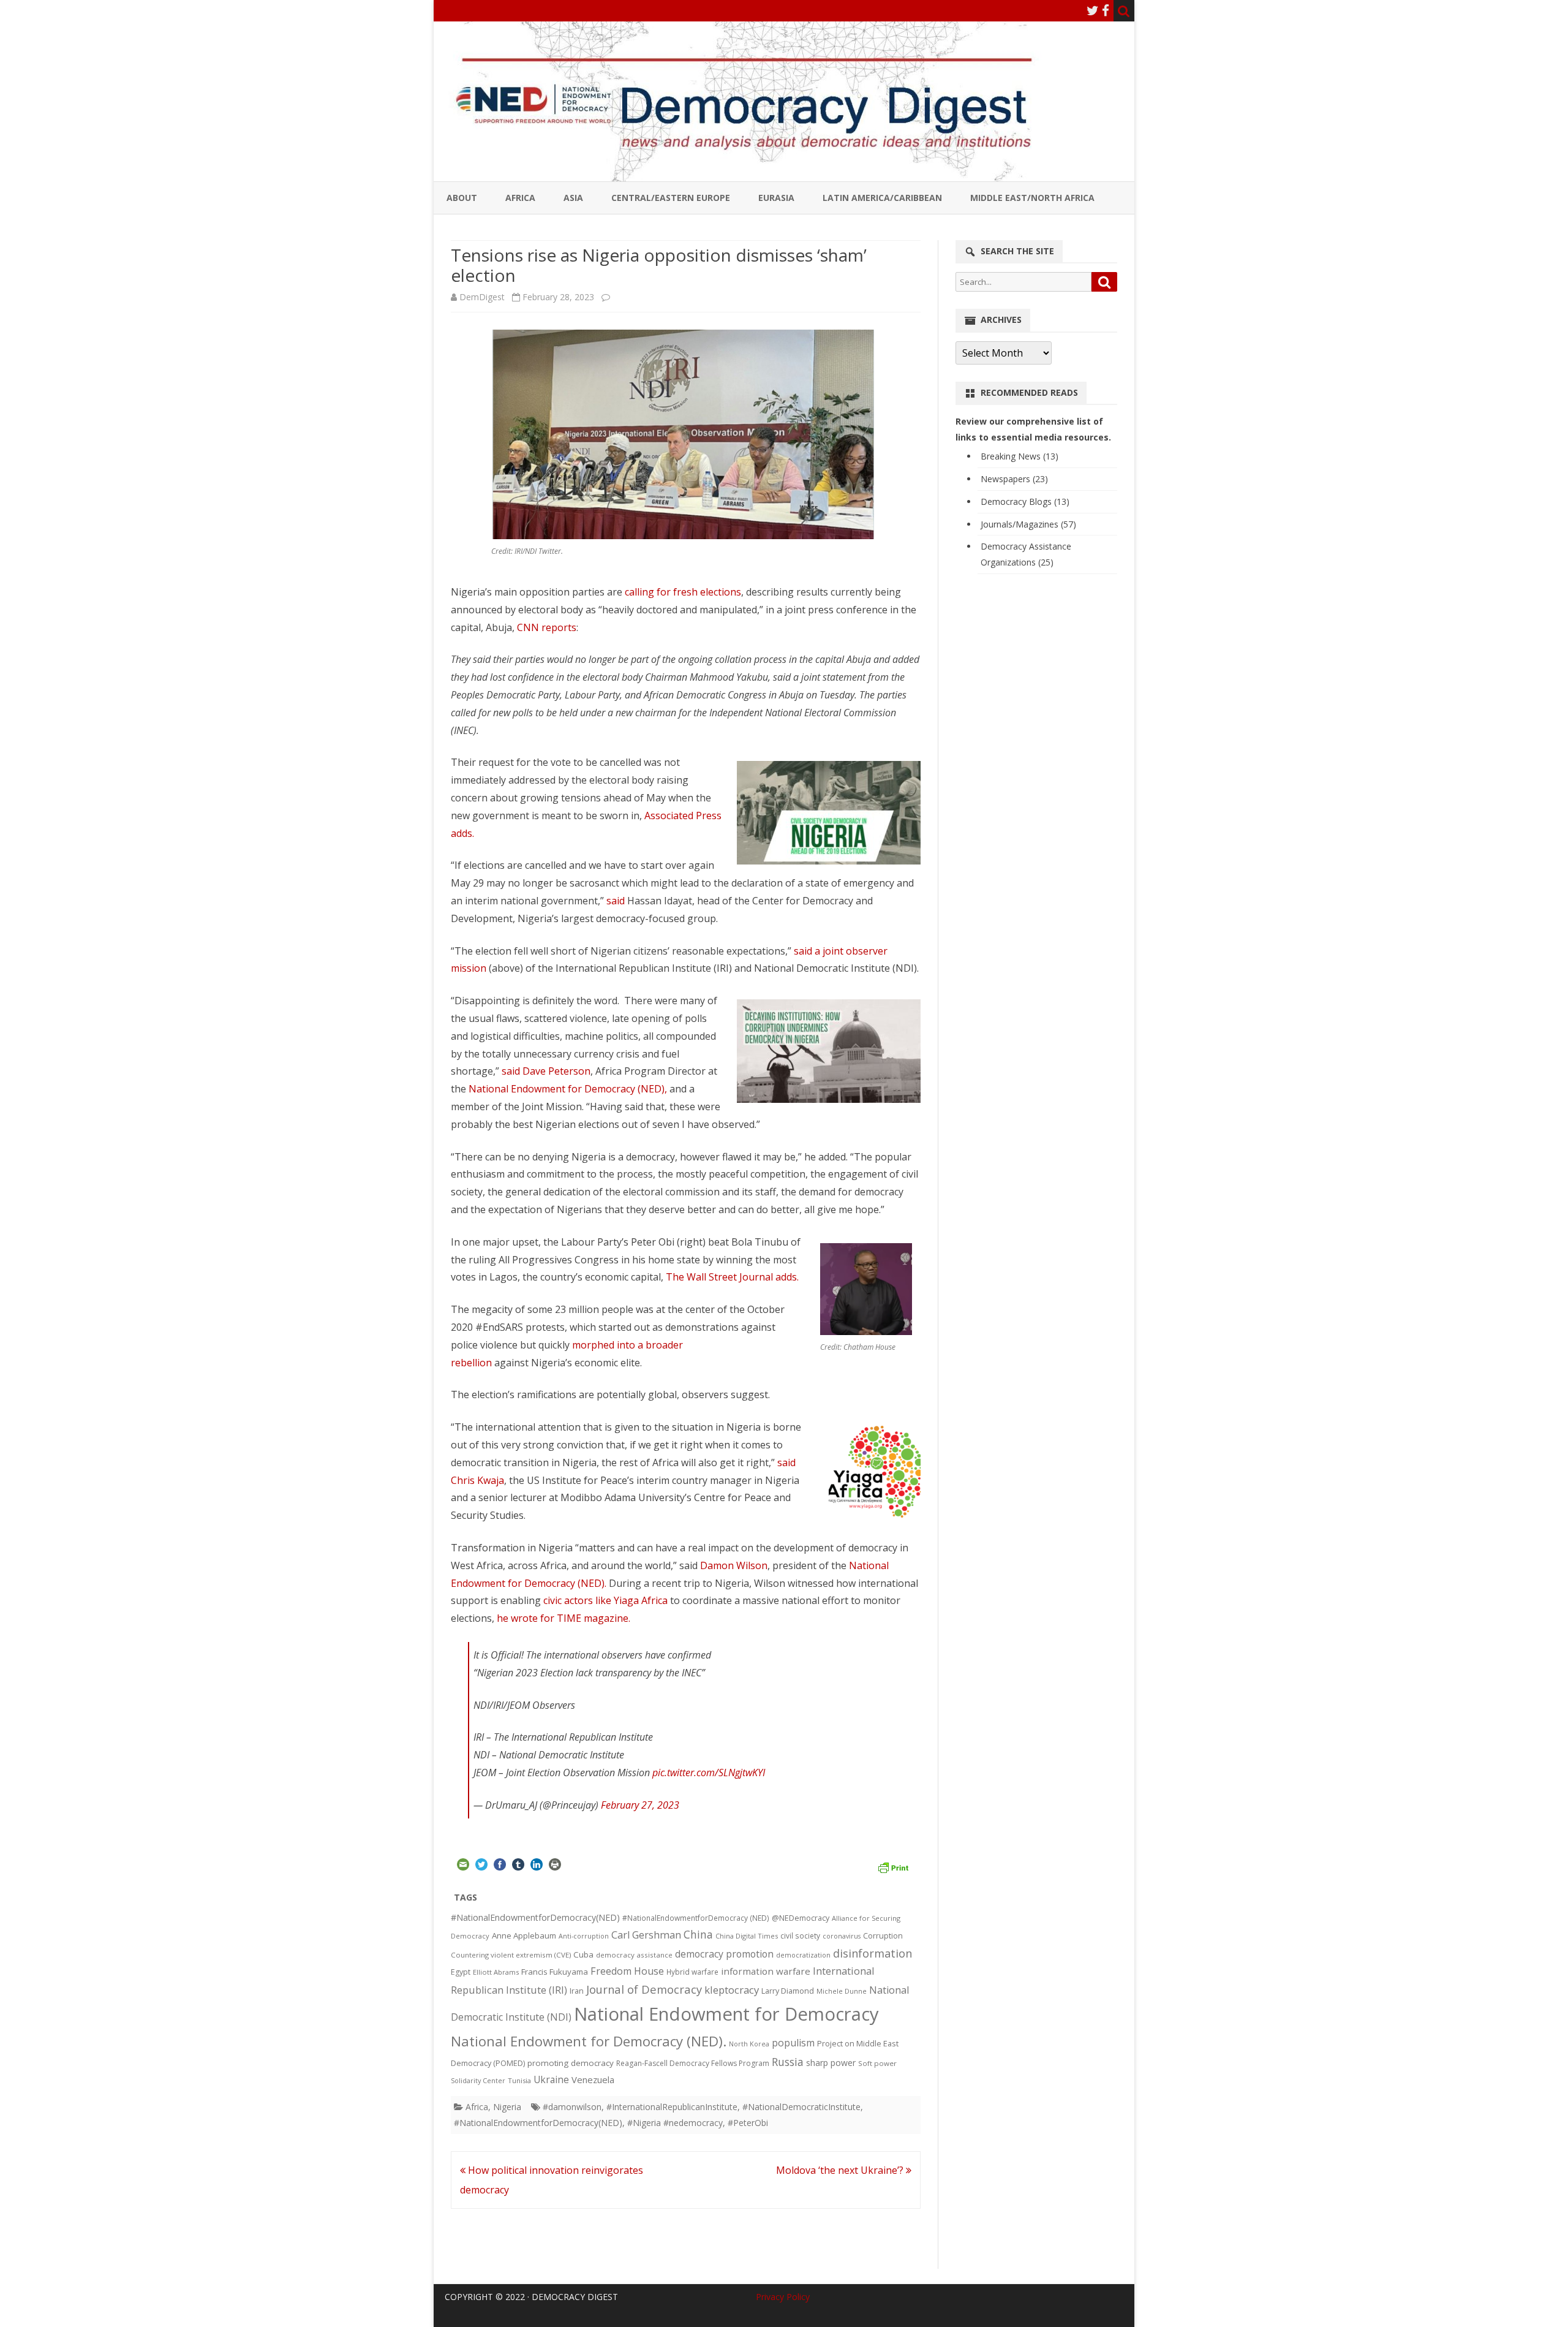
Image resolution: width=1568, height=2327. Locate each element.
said (616, 901)
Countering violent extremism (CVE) (511, 1955)
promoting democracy (571, 2063)
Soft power (877, 2063)
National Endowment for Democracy (726, 2014)
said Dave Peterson (546, 1071)
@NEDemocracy (801, 1918)
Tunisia (519, 2080)
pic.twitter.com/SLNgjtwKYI (709, 1773)
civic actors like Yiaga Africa (605, 1600)
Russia (788, 2062)
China (698, 1934)
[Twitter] (1093, 10)
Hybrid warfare (692, 1972)
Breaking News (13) (1020, 456)
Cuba (583, 1954)
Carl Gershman (646, 1935)
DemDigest (482, 297)
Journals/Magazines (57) (1028, 524)
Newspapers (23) (1014, 479)
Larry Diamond (788, 1991)
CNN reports (547, 627)
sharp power (831, 2063)
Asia (573, 198)
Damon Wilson (734, 1565)
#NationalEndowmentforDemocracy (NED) (696, 1918)
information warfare (766, 1971)
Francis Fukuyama (555, 1972)
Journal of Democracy (644, 1989)
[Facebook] (1106, 10)
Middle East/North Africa (1032, 198)
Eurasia (776, 198)
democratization (803, 1955)
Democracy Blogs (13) (1025, 501)
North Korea (749, 2044)
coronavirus (842, 1936)
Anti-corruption (584, 1936)
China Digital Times (747, 1936)
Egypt (461, 1972)
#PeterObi (748, 2123)
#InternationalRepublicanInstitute (672, 2107)
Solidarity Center (478, 2080)
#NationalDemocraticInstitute (801, 2107)
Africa (520, 198)
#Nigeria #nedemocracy (675, 2123)
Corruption (883, 1936)
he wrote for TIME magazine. (563, 1618)
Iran (577, 1991)
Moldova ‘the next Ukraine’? (841, 2170)
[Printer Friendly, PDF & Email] (893, 1866)
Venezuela (593, 2079)
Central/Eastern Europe (671, 198)
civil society (800, 1936)
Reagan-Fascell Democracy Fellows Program (693, 2063)
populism (793, 2043)
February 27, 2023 (640, 1805)
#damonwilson (572, 2107)
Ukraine (551, 2079)
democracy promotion (724, 1954)
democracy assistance (634, 1955)
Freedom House (627, 1971)
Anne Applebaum (524, 1935)
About (462, 198)
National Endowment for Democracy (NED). (589, 2041)
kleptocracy (732, 1990)
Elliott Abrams (496, 1972)
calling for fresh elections (683, 592)
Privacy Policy (783, 2297)
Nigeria (507, 2107)
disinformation (873, 1953)
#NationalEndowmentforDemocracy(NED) (535, 1917)
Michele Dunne (842, 1991)
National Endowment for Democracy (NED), (569, 1089)
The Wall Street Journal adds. (732, 1277)
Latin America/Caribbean (882, 198)
